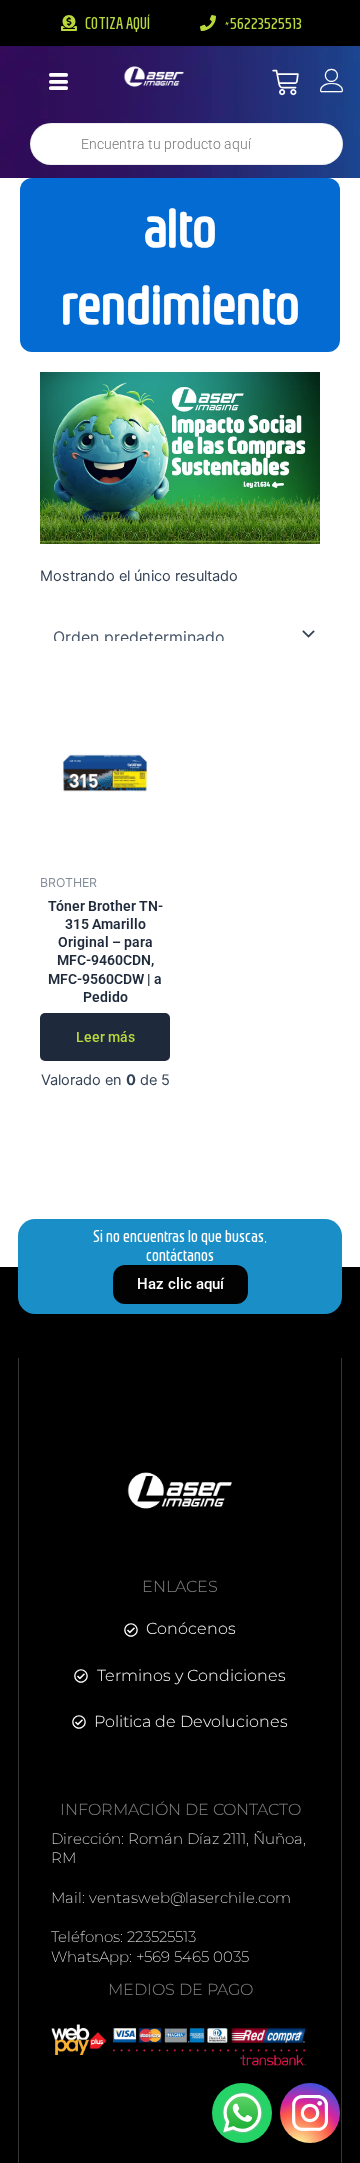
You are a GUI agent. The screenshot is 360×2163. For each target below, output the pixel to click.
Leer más (105, 1037)
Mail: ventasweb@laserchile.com (171, 1897)
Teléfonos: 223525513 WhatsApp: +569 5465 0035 (150, 1946)
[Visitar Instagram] (310, 2113)
